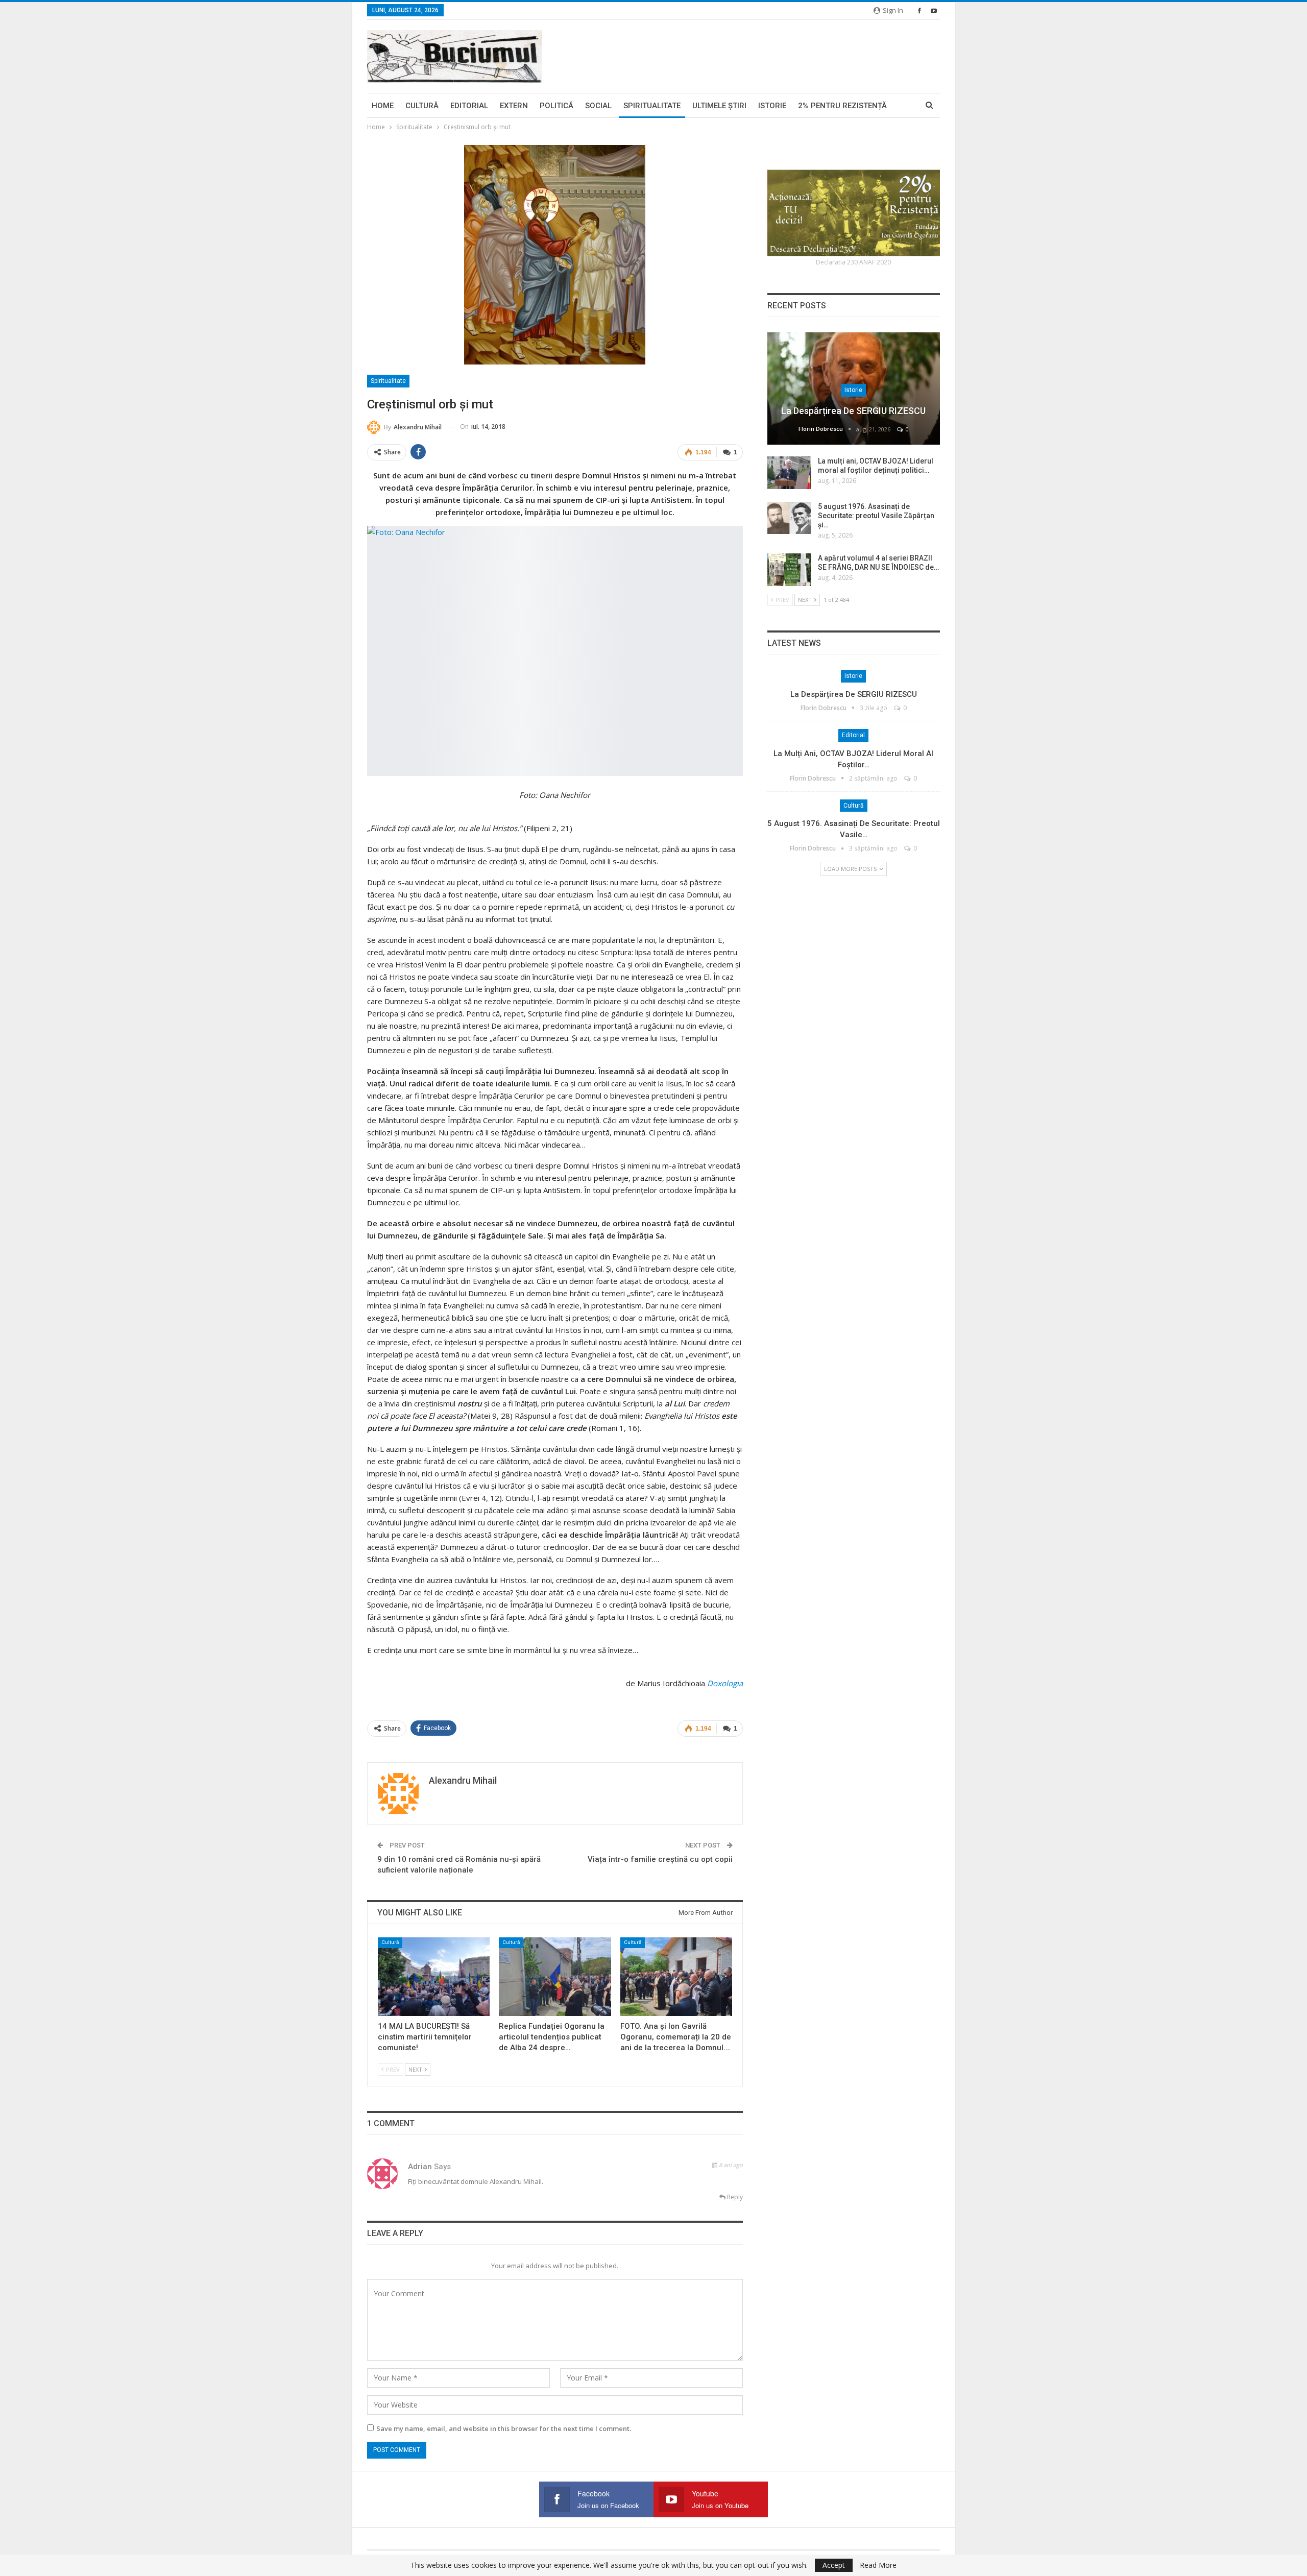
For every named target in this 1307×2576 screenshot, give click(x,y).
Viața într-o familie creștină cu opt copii (660, 1859)
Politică (556, 106)
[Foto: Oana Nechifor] (555, 651)
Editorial (469, 106)
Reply (734, 2197)
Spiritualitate (652, 106)
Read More (878, 2565)
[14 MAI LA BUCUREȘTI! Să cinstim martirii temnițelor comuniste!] (434, 1976)
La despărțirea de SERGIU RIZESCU (853, 411)
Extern (514, 106)
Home (383, 106)
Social (598, 106)
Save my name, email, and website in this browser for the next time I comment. (504, 2428)
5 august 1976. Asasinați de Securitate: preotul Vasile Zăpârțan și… (876, 516)
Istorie (772, 106)
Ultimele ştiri (719, 106)
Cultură (422, 106)
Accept (834, 2565)
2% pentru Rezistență (842, 106)
